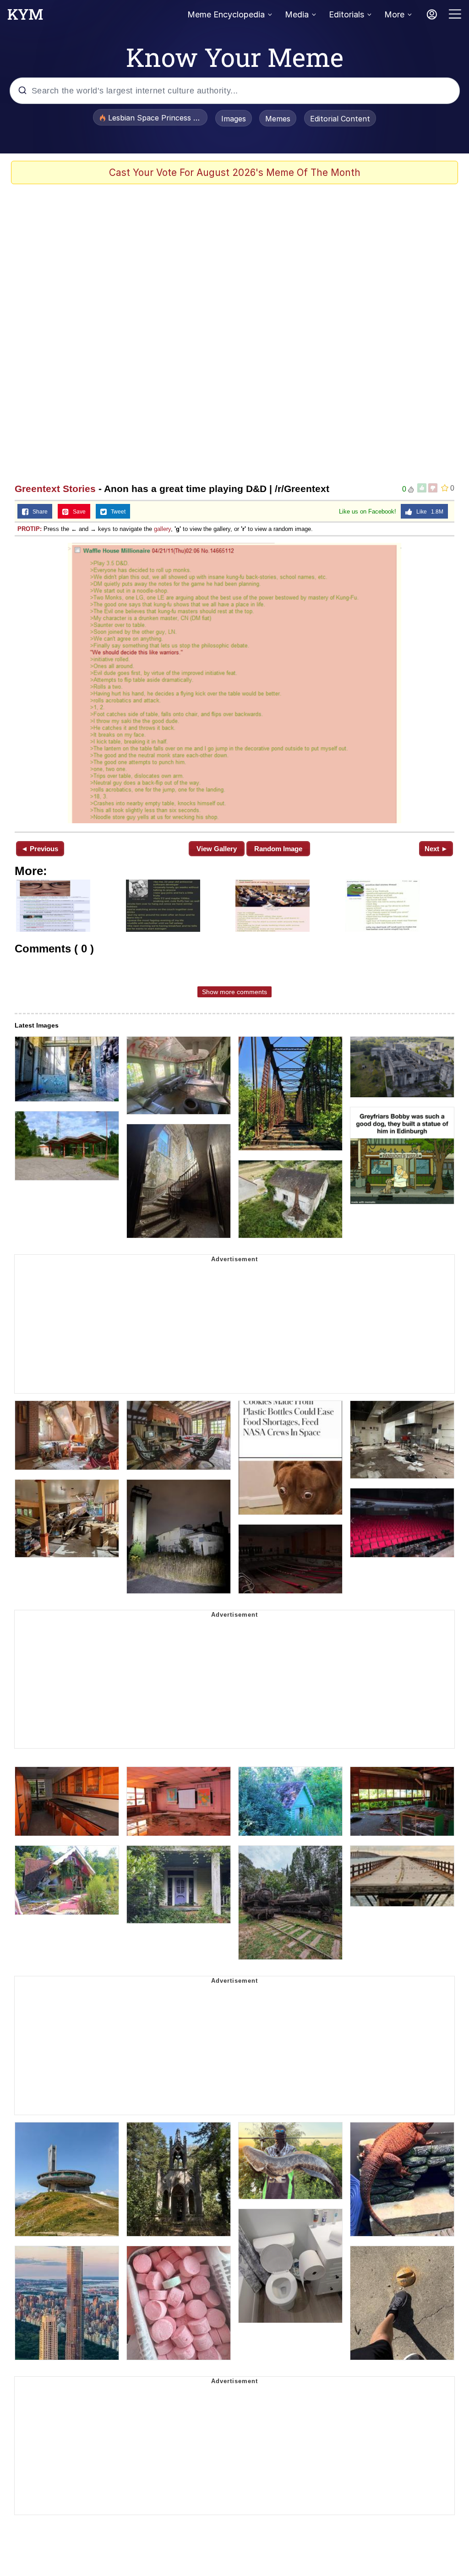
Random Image (278, 849)
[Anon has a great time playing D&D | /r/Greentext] (234, 683)
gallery (162, 529)
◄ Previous (40, 849)
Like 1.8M (428, 512)
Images (234, 119)
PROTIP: (30, 529)
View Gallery (217, 849)
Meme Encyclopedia (226, 14)
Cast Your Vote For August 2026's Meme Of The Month (235, 172)
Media (297, 14)
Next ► (436, 849)
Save (77, 512)
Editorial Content (340, 119)
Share (38, 512)
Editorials (346, 14)
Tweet (116, 512)
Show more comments (234, 992)
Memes (278, 119)
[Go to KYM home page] (25, 17)
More (394, 14)
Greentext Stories (55, 489)
